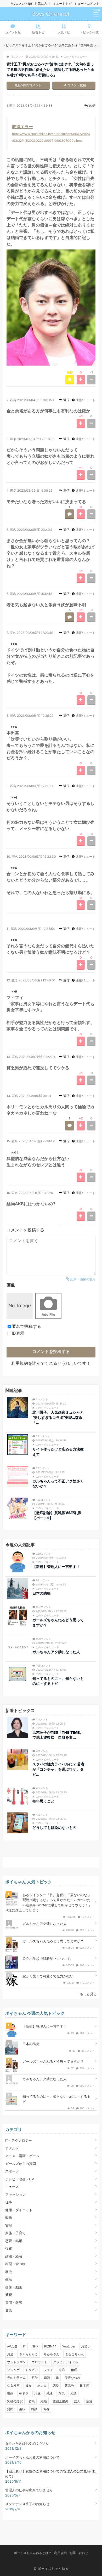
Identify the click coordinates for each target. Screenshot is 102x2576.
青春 (46, 2409)
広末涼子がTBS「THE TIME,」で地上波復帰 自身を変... (58, 1735)
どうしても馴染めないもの (54, 1827)
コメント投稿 (77, 85)
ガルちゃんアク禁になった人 (56, 1652)
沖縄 (49, 2393)
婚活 (47, 2378)
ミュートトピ (62, 4)
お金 (10, 2354)
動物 (9, 2217)
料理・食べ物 (15, 2264)
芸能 (9, 2295)
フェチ (48, 2370)
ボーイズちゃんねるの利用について (32, 2457)
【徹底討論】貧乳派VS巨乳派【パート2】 (57, 1515)
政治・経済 (14, 2256)
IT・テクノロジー (19, 2140)
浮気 (61, 2393)
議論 (89, 2401)
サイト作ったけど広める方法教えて (58, 1452)
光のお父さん (16, 2378)
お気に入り (42, 4)
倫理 (74, 2370)
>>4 (14, 797)
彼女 (29, 2385)
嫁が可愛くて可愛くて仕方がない (48, 1976)
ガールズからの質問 (21, 2164)
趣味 (22, 2409)
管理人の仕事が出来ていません (29, 2490)
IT (24, 2346)
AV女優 (12, 2346)
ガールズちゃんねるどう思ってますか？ (58, 1622)
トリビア (32, 2370)
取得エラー (22, 127)
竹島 (32, 2401)
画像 (11, 1285)
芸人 (77, 2401)
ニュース (12, 2187)
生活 (9, 2279)
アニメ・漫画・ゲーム (22, 2156)
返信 (92, 105)
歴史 (9, 2272)
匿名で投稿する (26, 1326)
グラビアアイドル (66, 2362)
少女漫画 (13, 2385)
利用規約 (20, 1363)
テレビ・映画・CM (20, 2179)
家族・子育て (15, 2233)
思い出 (42, 2385)
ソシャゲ (13, 2370)
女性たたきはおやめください (27, 2443)
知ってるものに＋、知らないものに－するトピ (58, 1681)
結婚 (44, 2401)
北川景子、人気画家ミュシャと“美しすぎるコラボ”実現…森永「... (58, 1417)
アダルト (12, 2148)
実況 (9, 2225)
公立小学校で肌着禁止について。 (48, 1959)
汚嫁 (37, 2393)
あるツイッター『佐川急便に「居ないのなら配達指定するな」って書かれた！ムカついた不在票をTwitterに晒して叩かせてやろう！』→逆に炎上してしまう (49, 1903)
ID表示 (18, 1333)
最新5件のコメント (28, 85)
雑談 (34, 2409)
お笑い (86, 2346)
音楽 (9, 2310)
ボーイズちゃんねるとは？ (33, 2553)
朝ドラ (24, 2393)
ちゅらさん (52, 2354)
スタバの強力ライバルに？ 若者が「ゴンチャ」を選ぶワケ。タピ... (58, 1769)
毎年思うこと (43, 1801)
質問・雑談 (14, 2302)
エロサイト (39, 2362)
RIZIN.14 (50, 2346)
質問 (10, 2409)
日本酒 (84, 2385)
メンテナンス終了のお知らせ (27, 2504)
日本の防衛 (42, 1593)
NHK (35, 2346)
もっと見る (88, 1994)
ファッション (15, 2194)
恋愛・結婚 (14, 2241)
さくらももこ (29, 2354)
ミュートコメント (87, 4)
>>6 (14, 644)
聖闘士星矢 (60, 2401)
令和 (62, 2370)
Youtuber (69, 2346)
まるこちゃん (75, 2354)
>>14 (15, 1153)
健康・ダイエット (19, 2210)
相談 (73, 2393)
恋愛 (56, 2385)
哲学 (35, 2378)
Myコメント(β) (21, 4)
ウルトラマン (16, 2362)
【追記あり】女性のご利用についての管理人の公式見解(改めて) (50, 2474)
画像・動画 (14, 2287)
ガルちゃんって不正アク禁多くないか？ (58, 1484)
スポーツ (12, 2171)
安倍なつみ (72, 2378)
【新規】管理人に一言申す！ (56, 1566)
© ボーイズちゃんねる (51, 2569)
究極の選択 (15, 2401)
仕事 (9, 2202)
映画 (10, 2393)
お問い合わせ (79, 2553)
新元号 (69, 2385)
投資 (9, 2248)
